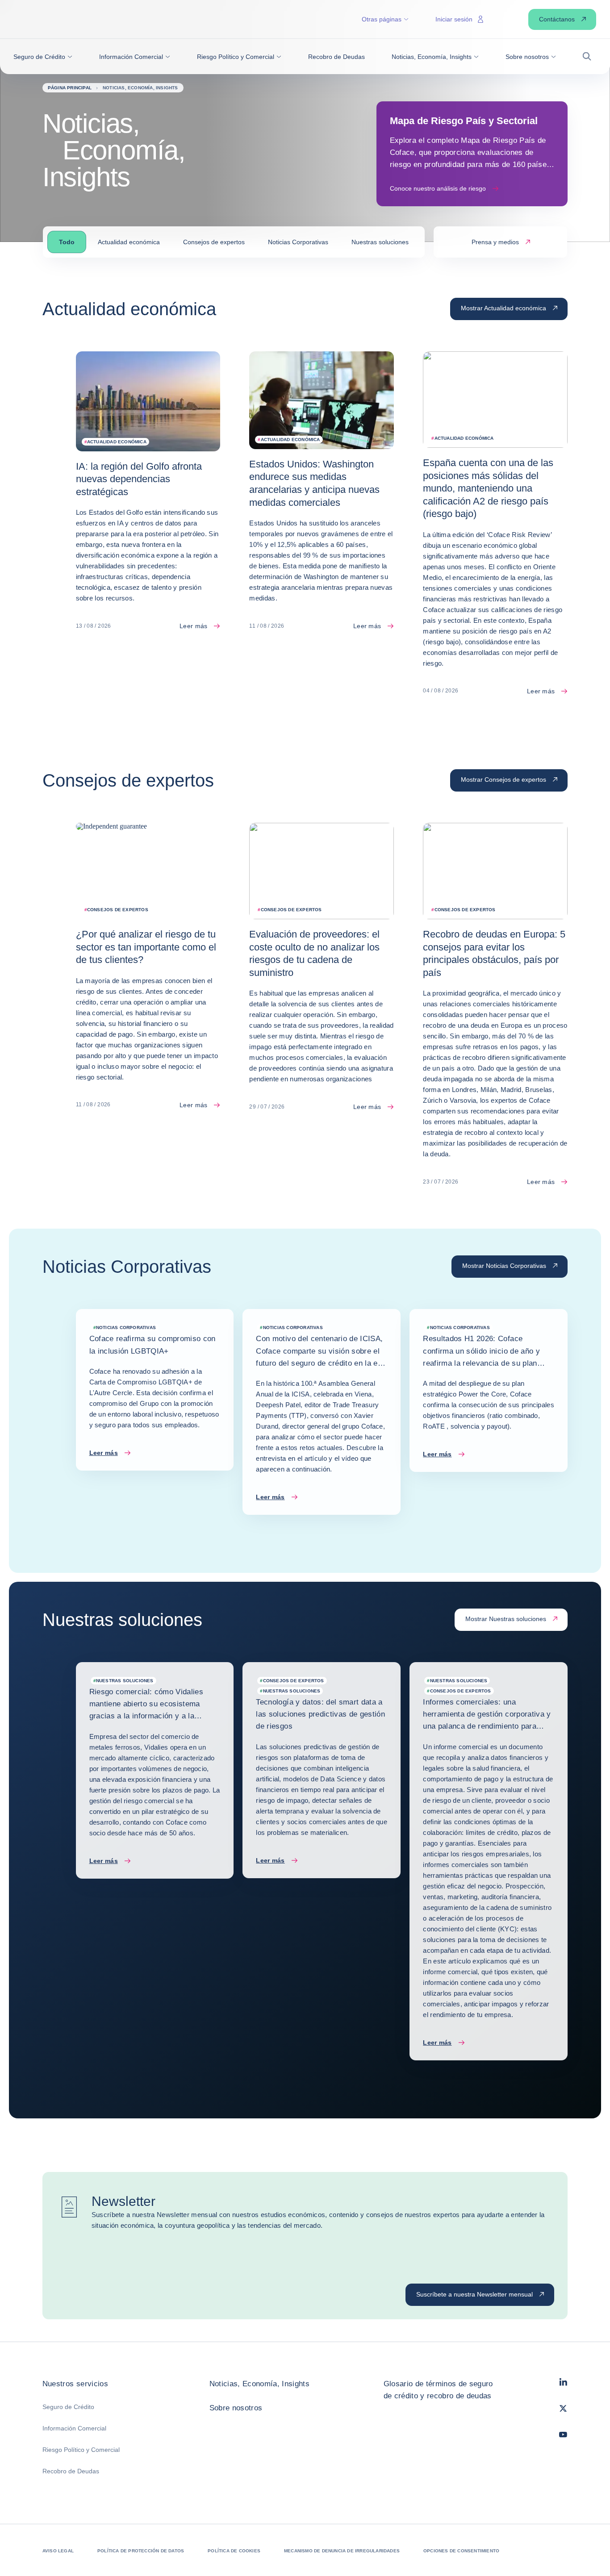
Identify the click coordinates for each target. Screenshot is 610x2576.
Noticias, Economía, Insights (260, 2384)
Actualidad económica (129, 242)
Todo (67, 242)
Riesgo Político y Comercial (81, 2450)
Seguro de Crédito (68, 2407)
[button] (43, 57)
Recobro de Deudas (71, 2471)
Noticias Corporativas (298, 242)
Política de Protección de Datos (141, 2551)
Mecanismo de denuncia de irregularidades (342, 2551)
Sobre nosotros (236, 2408)
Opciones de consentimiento (461, 2551)
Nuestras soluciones (380, 242)
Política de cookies (234, 2551)
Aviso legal (58, 2551)
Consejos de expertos (214, 242)
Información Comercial (74, 2428)
